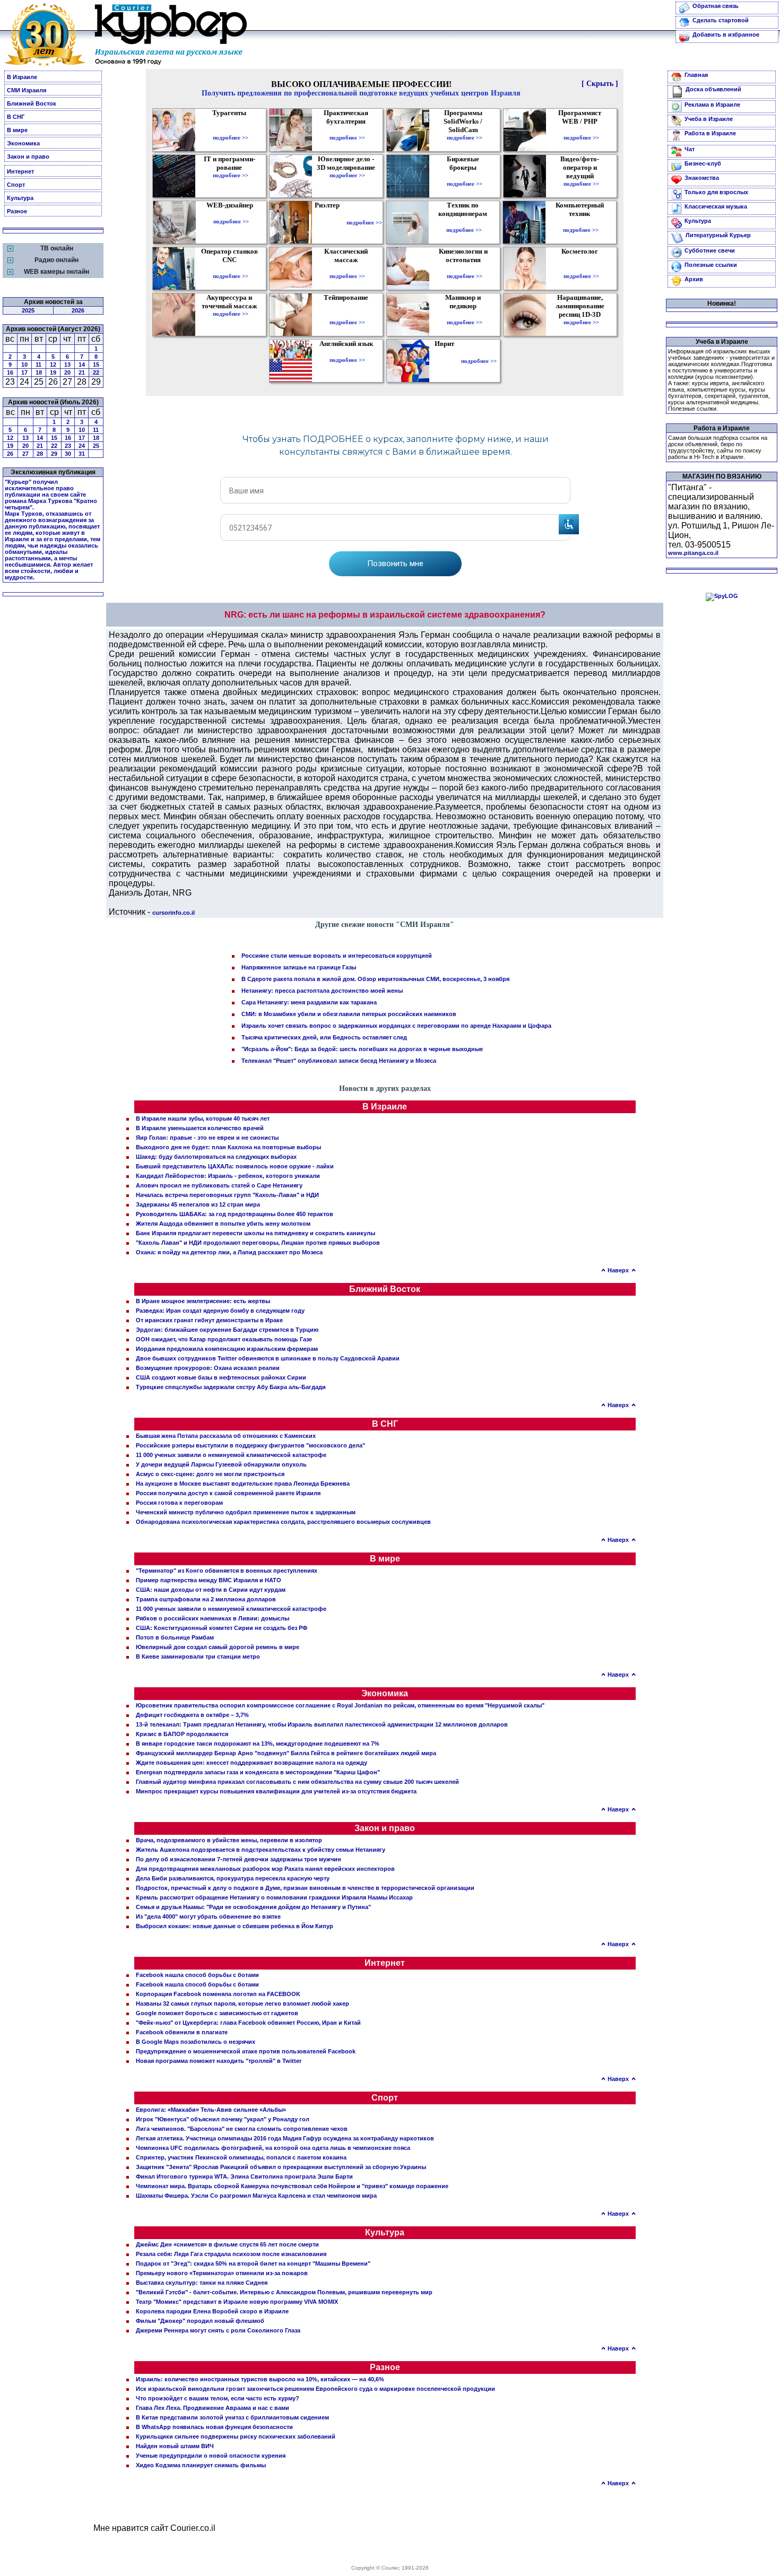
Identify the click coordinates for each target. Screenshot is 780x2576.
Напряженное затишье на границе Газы (299, 967)
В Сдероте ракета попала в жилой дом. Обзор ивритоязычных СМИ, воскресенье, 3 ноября (375, 979)
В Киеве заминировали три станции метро (198, 1656)
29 (54, 454)
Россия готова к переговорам (179, 1503)
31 (82, 454)
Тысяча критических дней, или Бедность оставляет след (324, 1037)
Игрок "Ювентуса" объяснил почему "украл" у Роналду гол (223, 2119)
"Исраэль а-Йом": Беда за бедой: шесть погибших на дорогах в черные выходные (362, 1049)
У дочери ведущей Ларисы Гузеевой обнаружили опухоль (221, 1464)
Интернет (20, 171)
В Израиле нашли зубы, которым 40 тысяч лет (203, 1118)
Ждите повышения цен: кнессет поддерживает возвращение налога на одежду (252, 1763)
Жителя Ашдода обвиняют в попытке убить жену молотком (223, 1224)
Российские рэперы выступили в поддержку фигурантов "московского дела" (250, 1445)
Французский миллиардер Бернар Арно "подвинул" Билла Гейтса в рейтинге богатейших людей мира (286, 1753)
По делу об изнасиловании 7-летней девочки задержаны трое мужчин (239, 1859)
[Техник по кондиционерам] (464, 222)
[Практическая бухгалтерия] (347, 130)
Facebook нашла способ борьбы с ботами (197, 1975)
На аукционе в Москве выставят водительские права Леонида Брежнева (243, 1484)
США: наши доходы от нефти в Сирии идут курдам (211, 1590)
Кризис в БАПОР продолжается (182, 1734)
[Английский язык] (348, 352)
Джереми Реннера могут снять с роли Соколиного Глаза (218, 2330)
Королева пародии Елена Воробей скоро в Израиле (212, 2311)
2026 (78, 310)
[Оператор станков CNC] (231, 268)
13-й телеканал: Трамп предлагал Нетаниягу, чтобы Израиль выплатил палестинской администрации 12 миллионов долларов (322, 1724)
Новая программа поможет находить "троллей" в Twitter (219, 2061)
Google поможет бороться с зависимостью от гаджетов (217, 2013)
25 (96, 446)
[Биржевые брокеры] (465, 176)
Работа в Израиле (710, 133)
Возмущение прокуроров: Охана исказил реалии (208, 1368)
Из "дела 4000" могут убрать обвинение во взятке (208, 1916)
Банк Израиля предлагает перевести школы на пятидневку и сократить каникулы (255, 1233)
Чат (690, 149)
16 (10, 372)
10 (24, 365)
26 (10, 454)
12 (53, 365)
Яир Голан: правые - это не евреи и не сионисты (207, 1138)
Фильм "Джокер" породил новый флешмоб (200, 2321)
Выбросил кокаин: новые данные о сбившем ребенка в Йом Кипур (235, 1926)
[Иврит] (447, 361)
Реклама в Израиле (712, 105)
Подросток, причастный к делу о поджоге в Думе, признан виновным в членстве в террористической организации (305, 1888)
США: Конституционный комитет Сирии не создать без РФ (222, 1628)
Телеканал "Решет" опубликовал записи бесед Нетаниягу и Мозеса (339, 1061)
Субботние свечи (710, 250)
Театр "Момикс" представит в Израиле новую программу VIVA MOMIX (237, 2302)
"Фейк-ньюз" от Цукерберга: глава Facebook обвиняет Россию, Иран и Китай (248, 2023)
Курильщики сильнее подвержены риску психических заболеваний (236, 2436)
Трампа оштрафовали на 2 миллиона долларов (206, 1599)
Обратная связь (716, 6)
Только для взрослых (716, 192)
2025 (28, 310)
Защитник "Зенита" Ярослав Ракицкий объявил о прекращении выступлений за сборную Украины (281, 2167)
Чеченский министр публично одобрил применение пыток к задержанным (246, 1512)
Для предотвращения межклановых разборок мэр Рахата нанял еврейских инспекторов (265, 1869)
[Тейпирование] (347, 315)
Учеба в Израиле (709, 119)
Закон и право (28, 157)
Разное (17, 211)
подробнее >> (231, 137)
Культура (20, 198)
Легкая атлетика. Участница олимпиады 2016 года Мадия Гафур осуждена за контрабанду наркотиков (285, 2138)
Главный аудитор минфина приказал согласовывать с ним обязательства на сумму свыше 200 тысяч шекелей (297, 1782)
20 (67, 372)
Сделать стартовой (721, 20)
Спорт (16, 185)
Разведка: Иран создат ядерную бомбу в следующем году (220, 1311)
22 (96, 372)
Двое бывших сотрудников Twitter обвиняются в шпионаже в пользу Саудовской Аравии (268, 1358)
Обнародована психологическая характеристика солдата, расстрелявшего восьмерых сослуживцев (283, 1522)
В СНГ (16, 117)
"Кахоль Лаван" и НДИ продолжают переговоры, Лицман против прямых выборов (258, 1243)
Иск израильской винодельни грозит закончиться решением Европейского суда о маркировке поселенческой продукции (315, 2389)
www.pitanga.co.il (693, 553)
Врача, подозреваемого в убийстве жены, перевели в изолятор (229, 1840)
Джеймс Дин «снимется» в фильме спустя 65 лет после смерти (227, 2244)
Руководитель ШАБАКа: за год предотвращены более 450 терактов (235, 1214)
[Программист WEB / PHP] (581, 130)
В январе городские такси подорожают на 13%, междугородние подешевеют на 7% (258, 1744)
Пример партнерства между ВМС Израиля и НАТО (209, 1580)
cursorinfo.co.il (174, 913)
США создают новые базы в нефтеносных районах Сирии (221, 1377)
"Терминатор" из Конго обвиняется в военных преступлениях (227, 1571)
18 (39, 372)
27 (25, 454)
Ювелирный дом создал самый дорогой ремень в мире (218, 1647)
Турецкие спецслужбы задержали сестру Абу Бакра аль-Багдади (231, 1387)
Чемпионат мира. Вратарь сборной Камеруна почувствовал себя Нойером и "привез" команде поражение (292, 2186)
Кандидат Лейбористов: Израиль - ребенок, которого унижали (228, 1176)
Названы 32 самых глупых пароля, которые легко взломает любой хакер (242, 2003)
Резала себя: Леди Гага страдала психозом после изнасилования (231, 2254)
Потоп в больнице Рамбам (175, 1637)
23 (68, 446)
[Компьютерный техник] (581, 222)
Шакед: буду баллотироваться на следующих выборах (216, 1157)
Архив (694, 279)
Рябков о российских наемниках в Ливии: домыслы (213, 1618)
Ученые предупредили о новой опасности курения (211, 2456)
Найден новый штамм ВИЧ (175, 2446)
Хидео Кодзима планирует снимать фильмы (201, 2465)
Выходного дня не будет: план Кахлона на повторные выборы (228, 1147)
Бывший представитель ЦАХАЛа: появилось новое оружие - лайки (235, 1166)
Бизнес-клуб (703, 163)
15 (96, 365)
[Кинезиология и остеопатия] (465, 268)
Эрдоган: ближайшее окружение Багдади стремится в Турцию (227, 1330)
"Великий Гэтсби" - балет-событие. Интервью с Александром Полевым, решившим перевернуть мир (284, 2292)
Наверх (618, 1270)
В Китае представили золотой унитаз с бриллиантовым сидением (232, 2417)
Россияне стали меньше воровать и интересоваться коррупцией (337, 956)
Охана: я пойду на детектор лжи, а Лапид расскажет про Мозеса (229, 1252)
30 (68, 454)
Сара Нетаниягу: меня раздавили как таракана (309, 1002)
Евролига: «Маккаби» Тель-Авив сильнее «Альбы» (211, 2110)
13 (67, 365)
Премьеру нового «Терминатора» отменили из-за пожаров (222, 2273)
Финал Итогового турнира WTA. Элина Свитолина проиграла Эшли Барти (244, 2176)
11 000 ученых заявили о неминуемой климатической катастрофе (231, 1455)
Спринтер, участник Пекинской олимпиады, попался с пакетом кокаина (241, 2157)
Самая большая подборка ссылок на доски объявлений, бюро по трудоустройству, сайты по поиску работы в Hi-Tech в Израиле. (718, 447)
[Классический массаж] (347, 268)
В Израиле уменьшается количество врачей (200, 1128)
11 (38, 365)
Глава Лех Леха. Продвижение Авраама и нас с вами (213, 2408)
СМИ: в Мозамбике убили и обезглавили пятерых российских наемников (349, 1014)
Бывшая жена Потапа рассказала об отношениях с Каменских (226, 1436)
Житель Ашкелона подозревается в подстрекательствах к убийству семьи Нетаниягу (261, 1850)
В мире (17, 130)
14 (82, 365)
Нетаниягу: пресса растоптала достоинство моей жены (322, 991)
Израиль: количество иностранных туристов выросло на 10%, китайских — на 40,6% (260, 2379)
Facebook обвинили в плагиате (182, 2032)
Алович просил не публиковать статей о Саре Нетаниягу (219, 1185)
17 (24, 372)
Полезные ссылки (711, 265)
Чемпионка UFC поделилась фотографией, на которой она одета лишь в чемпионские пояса (273, 2148)
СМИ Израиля (27, 90)
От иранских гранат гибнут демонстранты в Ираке (209, 1320)
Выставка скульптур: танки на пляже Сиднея (202, 2283)
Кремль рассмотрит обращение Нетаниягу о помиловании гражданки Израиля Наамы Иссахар (274, 1897)
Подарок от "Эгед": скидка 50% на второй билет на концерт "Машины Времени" (253, 2263)
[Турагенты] (231, 130)
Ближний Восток (32, 103)
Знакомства (702, 178)
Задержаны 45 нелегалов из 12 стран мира (198, 1204)
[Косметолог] (581, 268)
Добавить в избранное (726, 34)
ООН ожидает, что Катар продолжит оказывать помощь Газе (224, 1339)
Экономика (23, 143)
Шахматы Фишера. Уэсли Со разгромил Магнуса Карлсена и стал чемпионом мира (256, 2196)
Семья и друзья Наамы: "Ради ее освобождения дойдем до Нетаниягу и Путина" (253, 1907)
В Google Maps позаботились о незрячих (196, 2042)
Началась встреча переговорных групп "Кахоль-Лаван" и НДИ (227, 1195)
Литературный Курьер (718, 235)
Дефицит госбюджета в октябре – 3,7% (192, 1715)
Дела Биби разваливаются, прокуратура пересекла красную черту (233, 1878)
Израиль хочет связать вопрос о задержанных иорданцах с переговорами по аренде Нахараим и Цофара (396, 1026)
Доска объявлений (713, 89)
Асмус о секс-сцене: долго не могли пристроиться (210, 1474)
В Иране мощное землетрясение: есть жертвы (203, 1301)
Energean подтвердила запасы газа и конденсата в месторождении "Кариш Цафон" (258, 1772)
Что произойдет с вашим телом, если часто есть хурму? (218, 2398)
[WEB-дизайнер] (231, 214)
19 (53, 372)
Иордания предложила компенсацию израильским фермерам (227, 1349)
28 (40, 454)
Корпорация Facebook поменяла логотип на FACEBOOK (218, 1994)
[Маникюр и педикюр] (465, 315)
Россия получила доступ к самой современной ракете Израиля (228, 1493)
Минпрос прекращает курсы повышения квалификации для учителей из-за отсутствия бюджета (276, 1791)
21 (82, 372)
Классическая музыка (716, 206)
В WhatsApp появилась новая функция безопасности (214, 2427)
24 (82, 446)
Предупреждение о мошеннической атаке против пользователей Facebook (246, 2051)
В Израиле (22, 77)
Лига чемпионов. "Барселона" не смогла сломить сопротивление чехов (242, 2129)
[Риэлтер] (329, 222)
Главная (696, 75)
